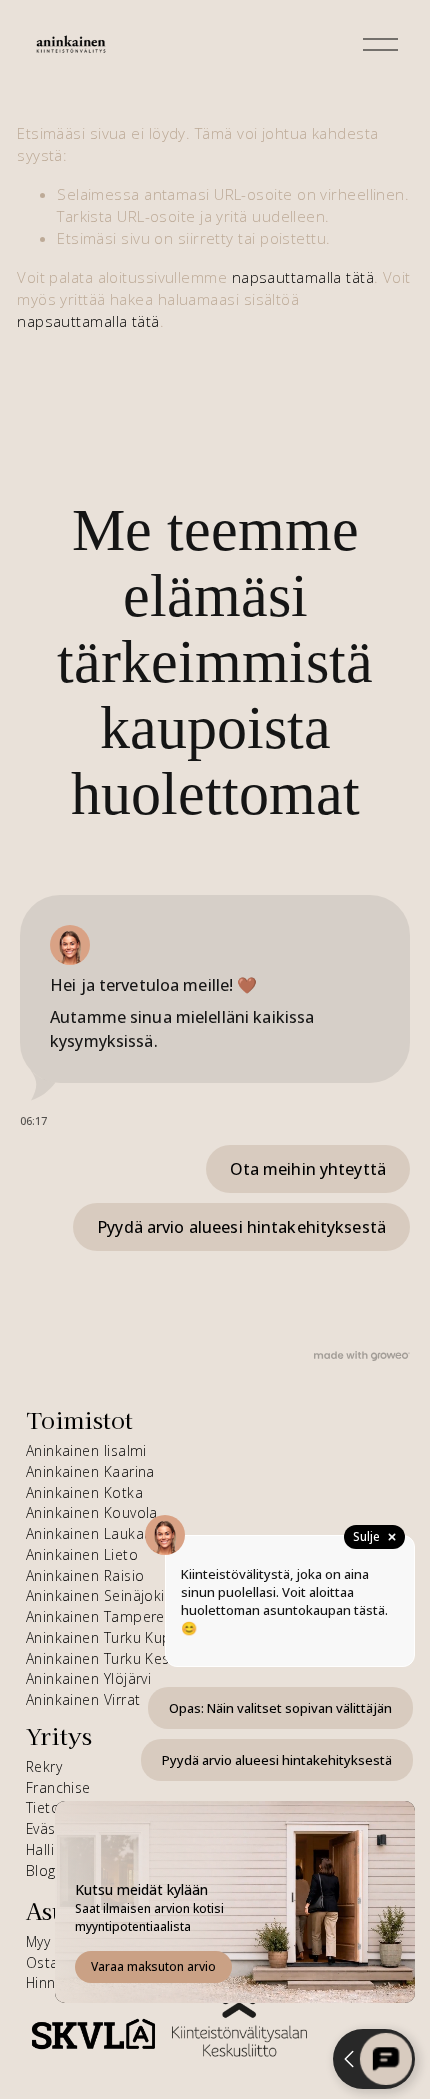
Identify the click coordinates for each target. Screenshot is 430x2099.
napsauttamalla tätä (303, 277)
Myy (38, 1941)
